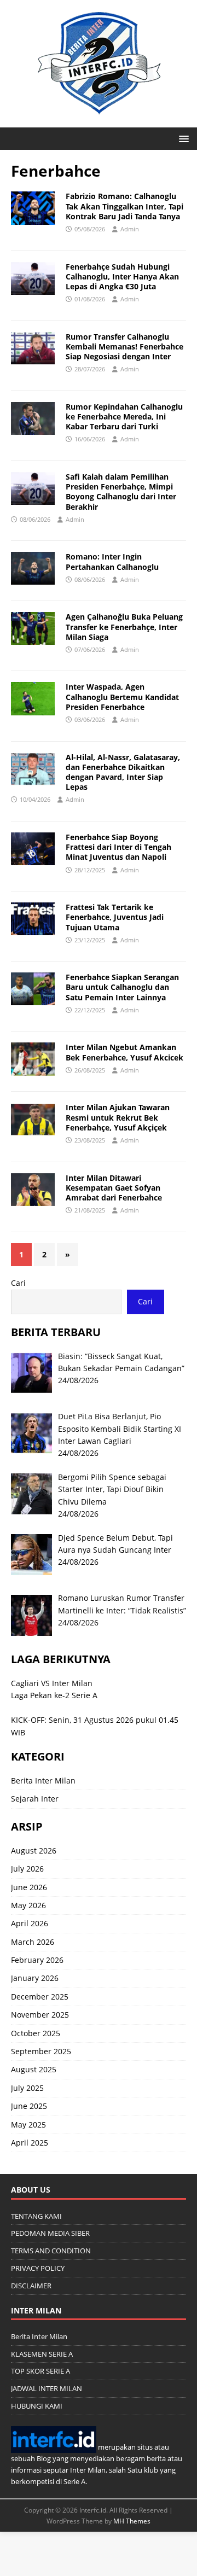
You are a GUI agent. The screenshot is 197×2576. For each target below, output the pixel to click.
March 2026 (33, 1942)
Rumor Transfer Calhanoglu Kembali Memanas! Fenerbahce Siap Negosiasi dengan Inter (124, 346)
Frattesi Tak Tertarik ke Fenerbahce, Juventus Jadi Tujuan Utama (115, 917)
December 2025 (40, 1997)
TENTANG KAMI (36, 2216)
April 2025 (30, 2143)
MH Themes (132, 2521)
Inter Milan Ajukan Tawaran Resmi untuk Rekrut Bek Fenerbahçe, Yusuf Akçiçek (118, 1117)
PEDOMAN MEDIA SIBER (50, 2233)
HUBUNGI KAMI (37, 2406)
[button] (182, 138)
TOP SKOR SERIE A (40, 2371)
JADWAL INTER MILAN (47, 2388)
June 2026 (29, 1887)
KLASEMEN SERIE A (42, 2354)
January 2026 (35, 1978)
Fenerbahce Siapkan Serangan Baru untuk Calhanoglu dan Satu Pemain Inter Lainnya (122, 987)
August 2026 (34, 1851)
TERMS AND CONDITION (51, 2251)
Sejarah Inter (35, 1799)
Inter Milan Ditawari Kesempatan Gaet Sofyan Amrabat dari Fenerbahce (114, 1188)
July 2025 (27, 2088)
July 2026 (27, 1869)
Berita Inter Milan (43, 1781)
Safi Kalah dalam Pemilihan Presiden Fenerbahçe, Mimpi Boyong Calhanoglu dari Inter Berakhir (121, 492)
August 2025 (34, 2069)
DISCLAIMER (31, 2286)
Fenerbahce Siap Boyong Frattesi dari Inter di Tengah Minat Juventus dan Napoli (118, 847)
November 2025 (40, 2015)
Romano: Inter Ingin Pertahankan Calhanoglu (112, 561)
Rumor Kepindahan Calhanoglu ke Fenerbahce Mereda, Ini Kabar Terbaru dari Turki (124, 416)
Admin (130, 229)
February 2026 (37, 1960)
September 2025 (41, 2051)
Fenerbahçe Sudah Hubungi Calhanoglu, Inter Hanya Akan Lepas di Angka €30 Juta (122, 276)
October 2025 (36, 2033)
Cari (18, 1283)
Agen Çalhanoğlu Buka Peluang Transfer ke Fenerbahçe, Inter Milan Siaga (124, 626)
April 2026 (30, 1923)
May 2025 (28, 2125)
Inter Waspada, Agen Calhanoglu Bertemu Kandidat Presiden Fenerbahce (122, 697)
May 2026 (28, 1905)
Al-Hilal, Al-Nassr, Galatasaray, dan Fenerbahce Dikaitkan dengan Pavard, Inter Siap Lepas (123, 772)
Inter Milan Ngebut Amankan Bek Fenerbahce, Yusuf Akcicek (124, 1052)
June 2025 (29, 2106)
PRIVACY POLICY (38, 2268)
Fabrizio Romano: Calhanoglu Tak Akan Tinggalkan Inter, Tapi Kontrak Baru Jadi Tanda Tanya (124, 206)
